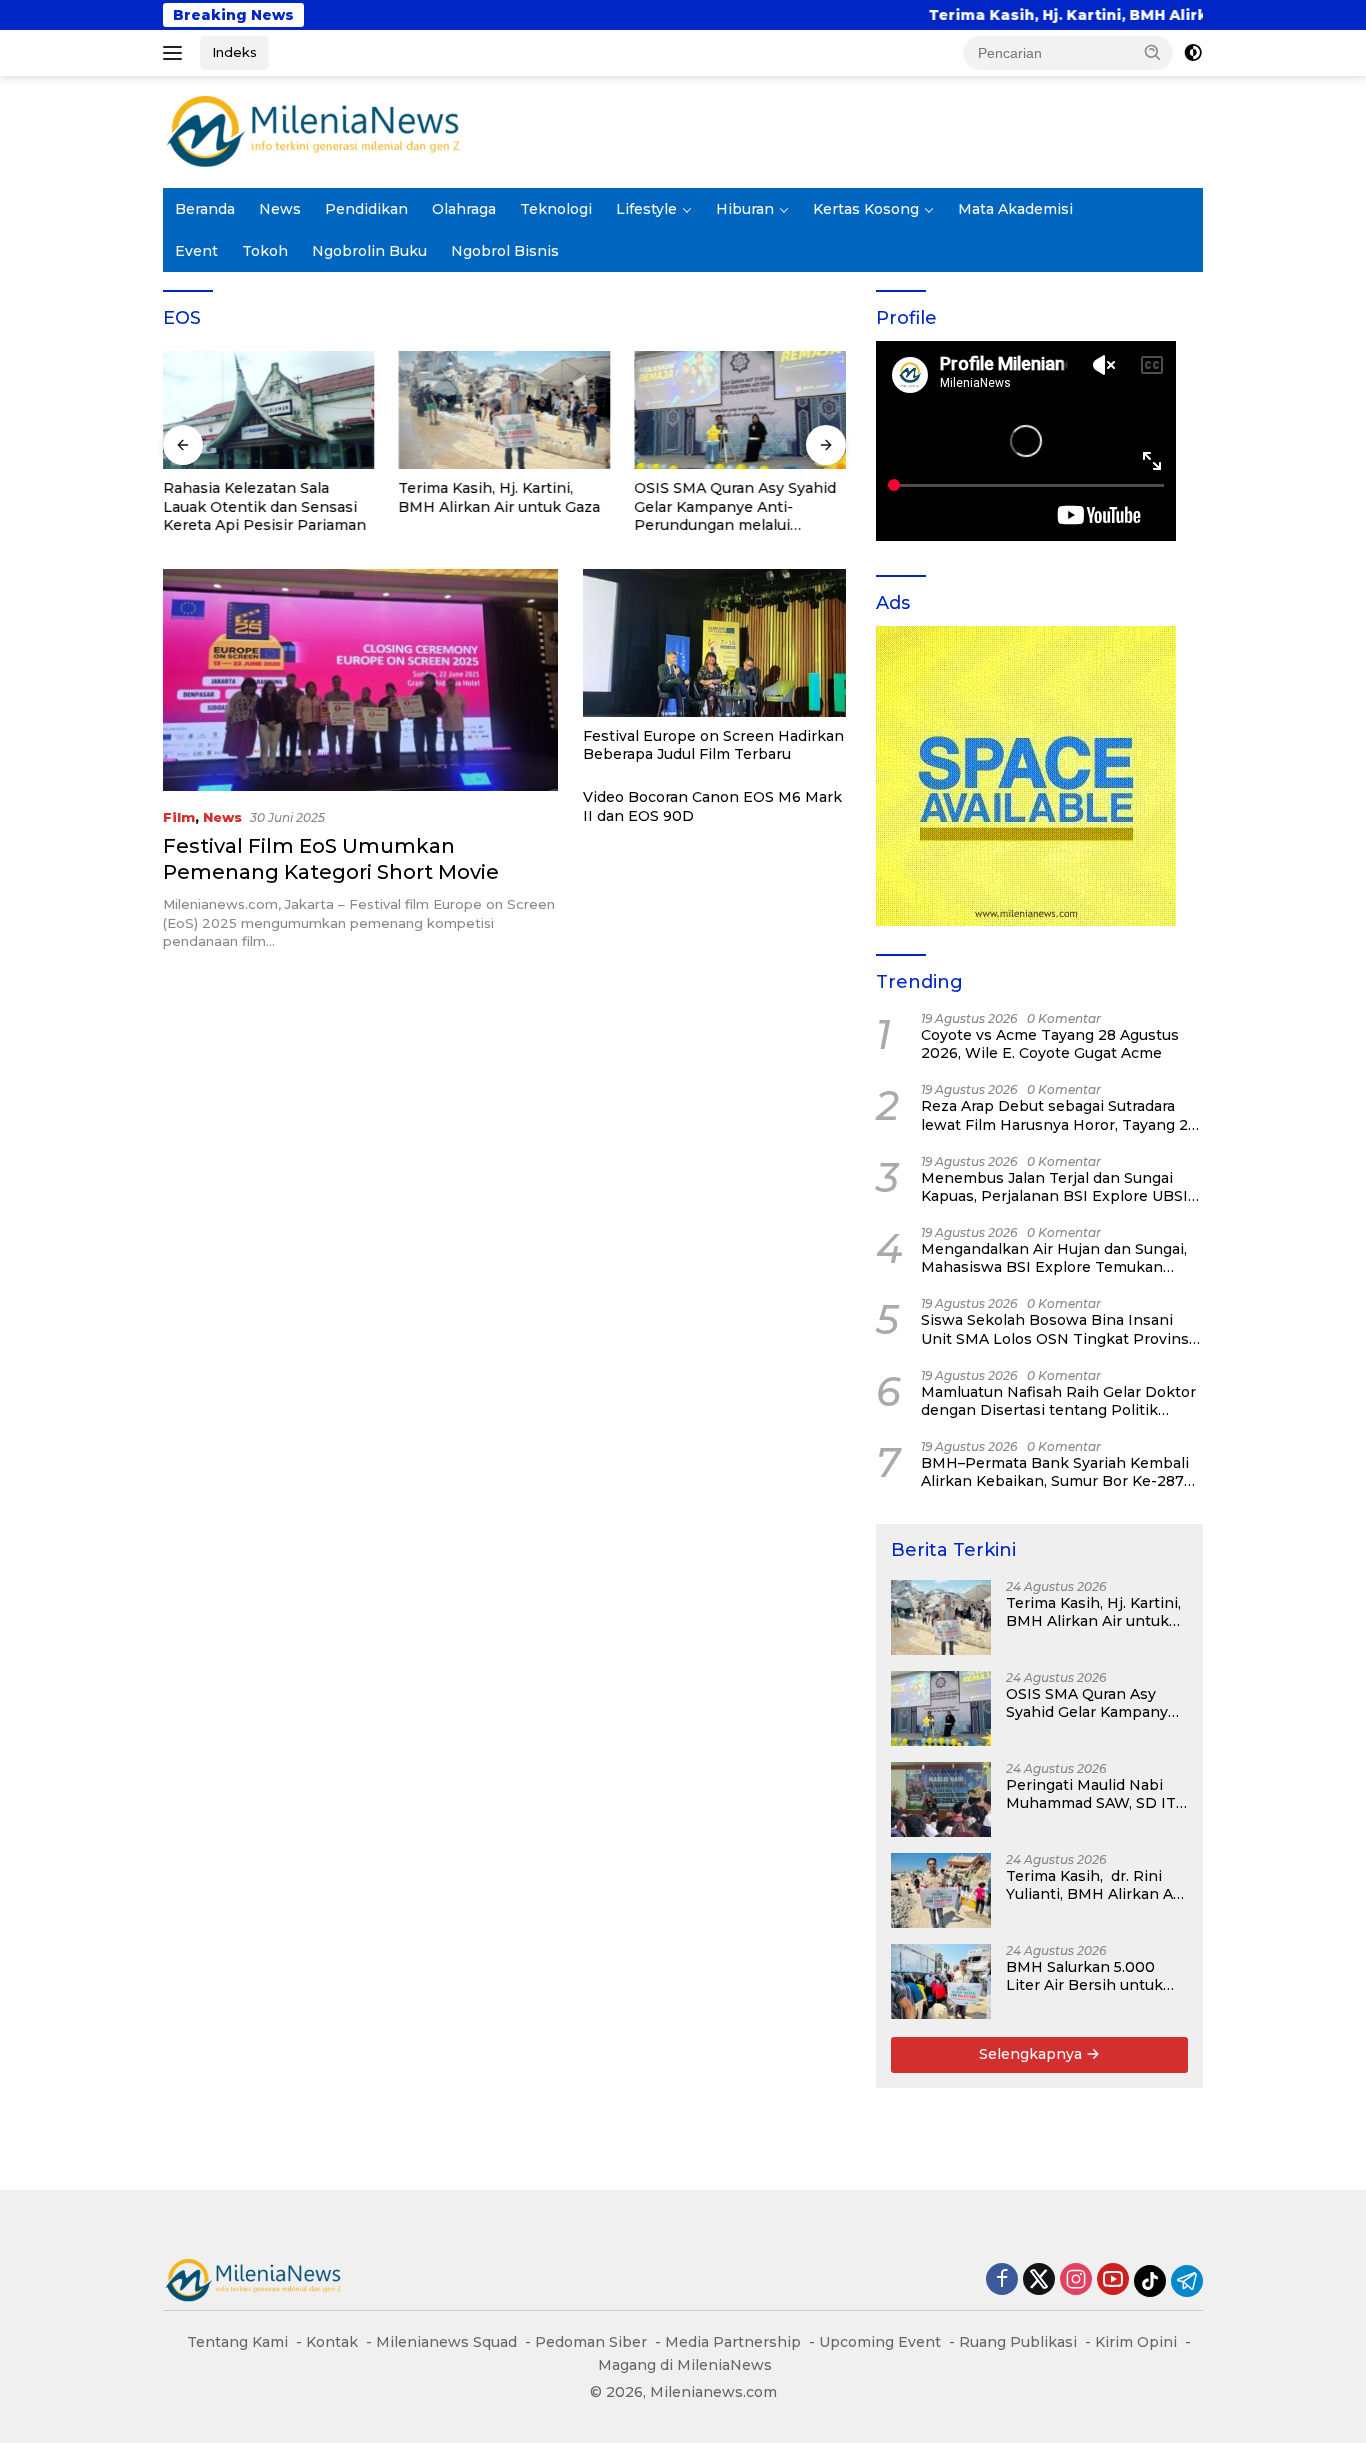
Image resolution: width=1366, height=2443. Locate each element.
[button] (1153, 52)
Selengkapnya (1032, 2054)
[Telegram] (1187, 2281)
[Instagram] (1076, 2280)
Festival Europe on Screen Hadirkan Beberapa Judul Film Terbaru (713, 745)
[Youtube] (1113, 2280)
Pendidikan (366, 209)
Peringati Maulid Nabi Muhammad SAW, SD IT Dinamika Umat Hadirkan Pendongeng (1091, 1794)
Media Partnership (733, 2342)
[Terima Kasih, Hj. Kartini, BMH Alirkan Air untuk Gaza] (505, 410)
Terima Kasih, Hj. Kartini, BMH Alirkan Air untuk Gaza (1002, 15)
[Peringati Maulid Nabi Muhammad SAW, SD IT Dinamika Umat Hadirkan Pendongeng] (941, 1799)
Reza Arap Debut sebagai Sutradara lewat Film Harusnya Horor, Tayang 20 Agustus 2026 (1059, 1115)
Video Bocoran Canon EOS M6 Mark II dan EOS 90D (712, 806)
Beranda (205, 209)
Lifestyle (646, 209)
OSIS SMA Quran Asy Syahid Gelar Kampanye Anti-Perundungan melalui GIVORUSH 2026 (735, 506)
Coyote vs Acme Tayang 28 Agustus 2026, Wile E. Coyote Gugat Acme (1050, 1044)
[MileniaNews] (313, 131)
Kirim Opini (1136, 2342)
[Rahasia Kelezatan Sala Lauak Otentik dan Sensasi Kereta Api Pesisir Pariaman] (269, 410)
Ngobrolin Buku (369, 251)
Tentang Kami (237, 2342)
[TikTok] (1150, 2281)
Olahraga (464, 209)
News (280, 209)
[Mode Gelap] (1193, 53)
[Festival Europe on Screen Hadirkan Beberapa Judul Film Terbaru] (714, 643)
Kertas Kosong (866, 209)
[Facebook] (1002, 2280)
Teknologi (556, 209)
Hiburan (745, 209)
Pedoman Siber (591, 2342)
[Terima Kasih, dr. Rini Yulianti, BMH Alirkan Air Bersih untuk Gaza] (941, 1890)
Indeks (234, 52)
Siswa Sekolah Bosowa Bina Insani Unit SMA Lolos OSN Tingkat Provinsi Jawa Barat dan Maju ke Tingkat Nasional (1057, 1329)
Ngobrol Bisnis (505, 251)
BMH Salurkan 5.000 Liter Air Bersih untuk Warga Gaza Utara (1084, 1976)
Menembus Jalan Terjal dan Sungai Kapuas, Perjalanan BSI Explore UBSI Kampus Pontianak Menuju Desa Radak (1054, 1187)
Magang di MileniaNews (685, 2365)
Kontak (332, 2342)
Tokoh (265, 251)
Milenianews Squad (446, 2342)
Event (196, 251)
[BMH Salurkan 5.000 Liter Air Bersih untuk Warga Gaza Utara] (941, 1981)
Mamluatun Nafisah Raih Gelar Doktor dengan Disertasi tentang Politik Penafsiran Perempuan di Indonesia (1058, 1401)
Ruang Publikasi (1018, 2342)
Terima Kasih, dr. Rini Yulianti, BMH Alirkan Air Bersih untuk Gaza (1094, 1885)
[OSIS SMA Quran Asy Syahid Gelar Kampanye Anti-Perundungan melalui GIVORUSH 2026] (740, 410)
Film (179, 817)
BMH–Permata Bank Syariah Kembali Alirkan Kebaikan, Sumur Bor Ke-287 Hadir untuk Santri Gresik (1055, 1472)
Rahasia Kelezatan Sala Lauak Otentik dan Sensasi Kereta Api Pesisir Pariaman (264, 506)
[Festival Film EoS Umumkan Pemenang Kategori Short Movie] (360, 680)
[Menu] (176, 53)
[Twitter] (1039, 2280)
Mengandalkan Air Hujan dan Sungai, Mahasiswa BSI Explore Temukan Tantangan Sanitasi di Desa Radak (1054, 1258)
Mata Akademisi (1015, 209)
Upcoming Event (880, 2342)
